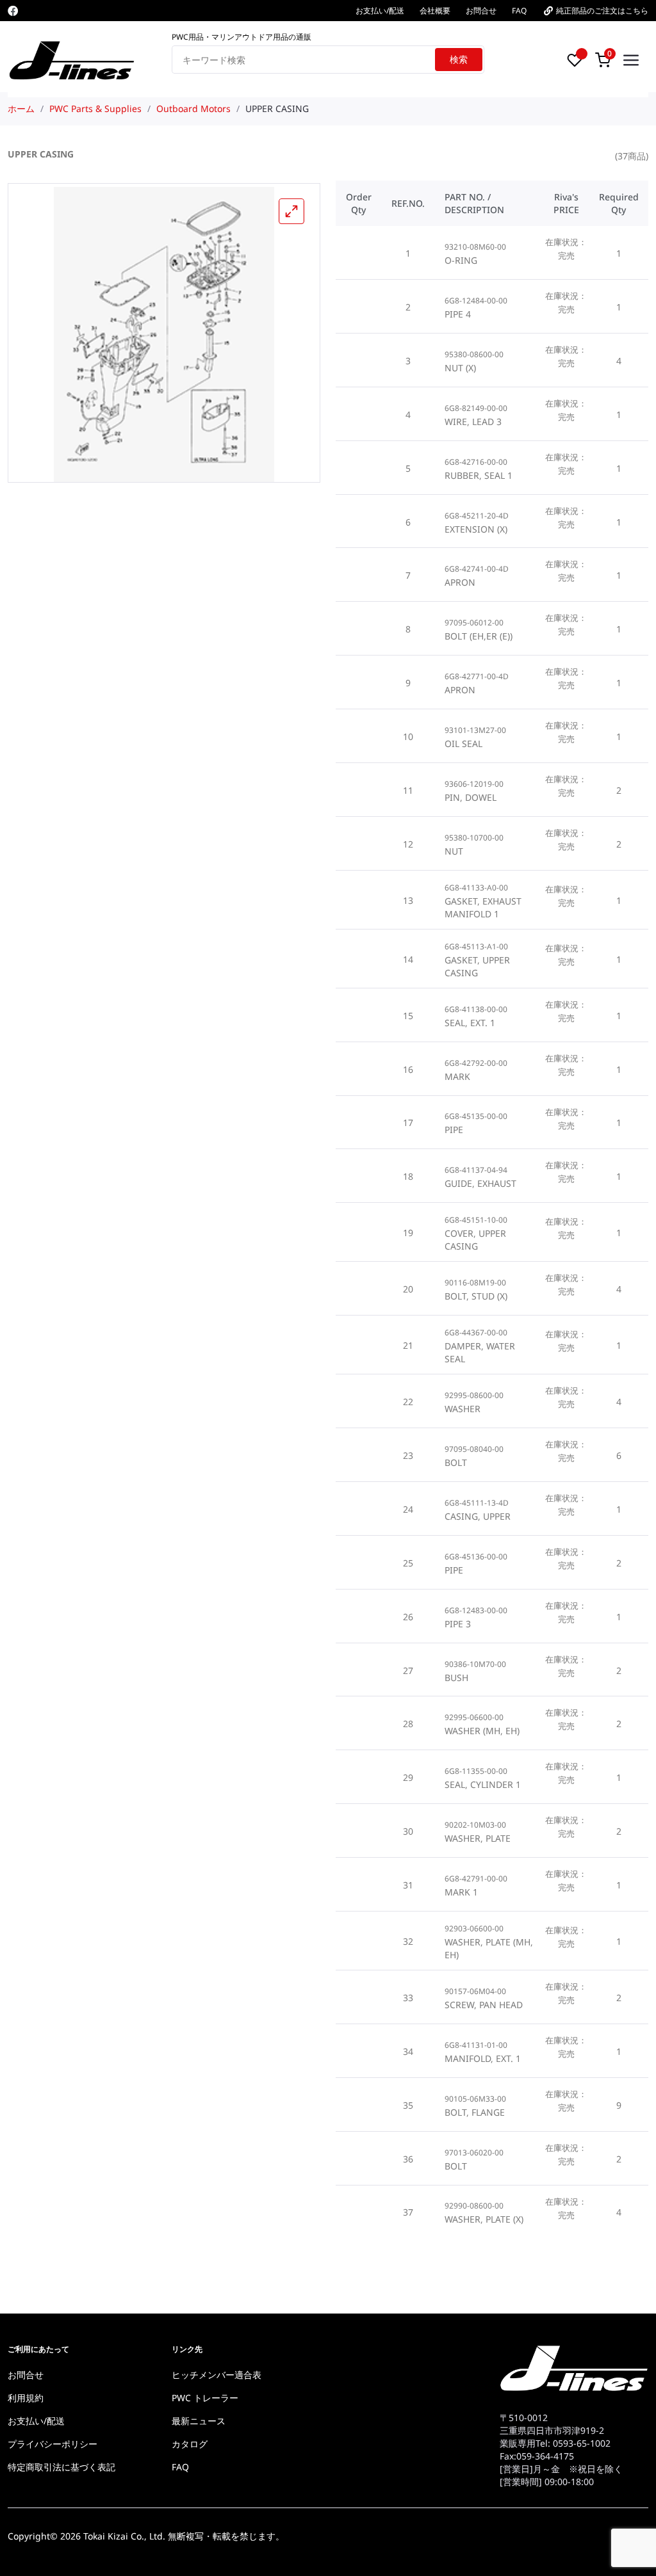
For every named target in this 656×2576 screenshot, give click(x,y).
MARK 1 (461, 1892)
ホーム (21, 109)
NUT (454, 851)
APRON (460, 582)
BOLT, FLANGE (475, 2112)
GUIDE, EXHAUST (480, 1183)
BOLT (456, 1462)
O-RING (461, 260)
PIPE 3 (458, 1624)
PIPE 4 (458, 314)
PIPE (454, 1130)
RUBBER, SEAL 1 (479, 475)
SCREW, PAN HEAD (484, 2005)
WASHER (463, 1409)
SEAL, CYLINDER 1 (483, 1784)
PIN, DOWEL (471, 797)
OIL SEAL (463, 744)
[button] (291, 211)
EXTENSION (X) (476, 529)
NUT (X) (460, 368)
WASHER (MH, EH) (482, 1731)
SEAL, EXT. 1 (470, 1023)
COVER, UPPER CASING (475, 1240)
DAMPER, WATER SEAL (480, 1352)
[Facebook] (13, 11)
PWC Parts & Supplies (95, 109)
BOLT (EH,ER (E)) (479, 636)
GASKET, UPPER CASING (477, 966)
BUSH (456, 1678)
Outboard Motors (193, 109)
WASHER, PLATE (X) (484, 2219)
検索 (459, 59)
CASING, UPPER (478, 1516)
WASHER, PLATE (478, 1838)
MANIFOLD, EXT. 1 (483, 2058)
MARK (457, 1076)
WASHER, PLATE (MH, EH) (489, 1948)
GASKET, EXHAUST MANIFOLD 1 (483, 907)
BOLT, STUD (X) (476, 1296)
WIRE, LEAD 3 (473, 422)
